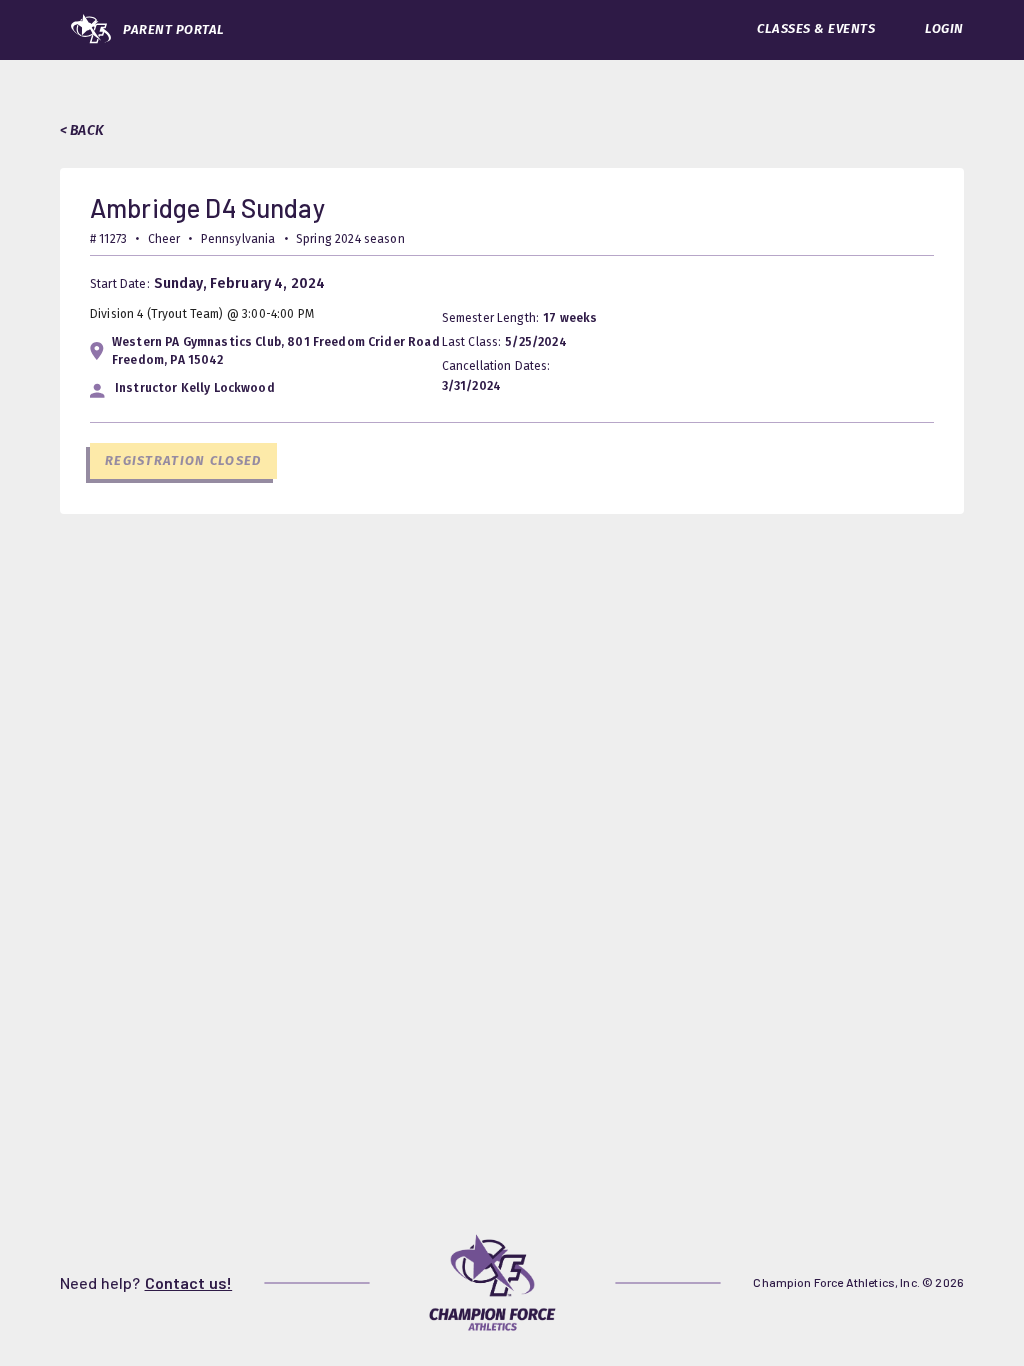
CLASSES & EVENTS (816, 28)
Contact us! (189, 1282)
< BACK (82, 130)
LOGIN (944, 28)
